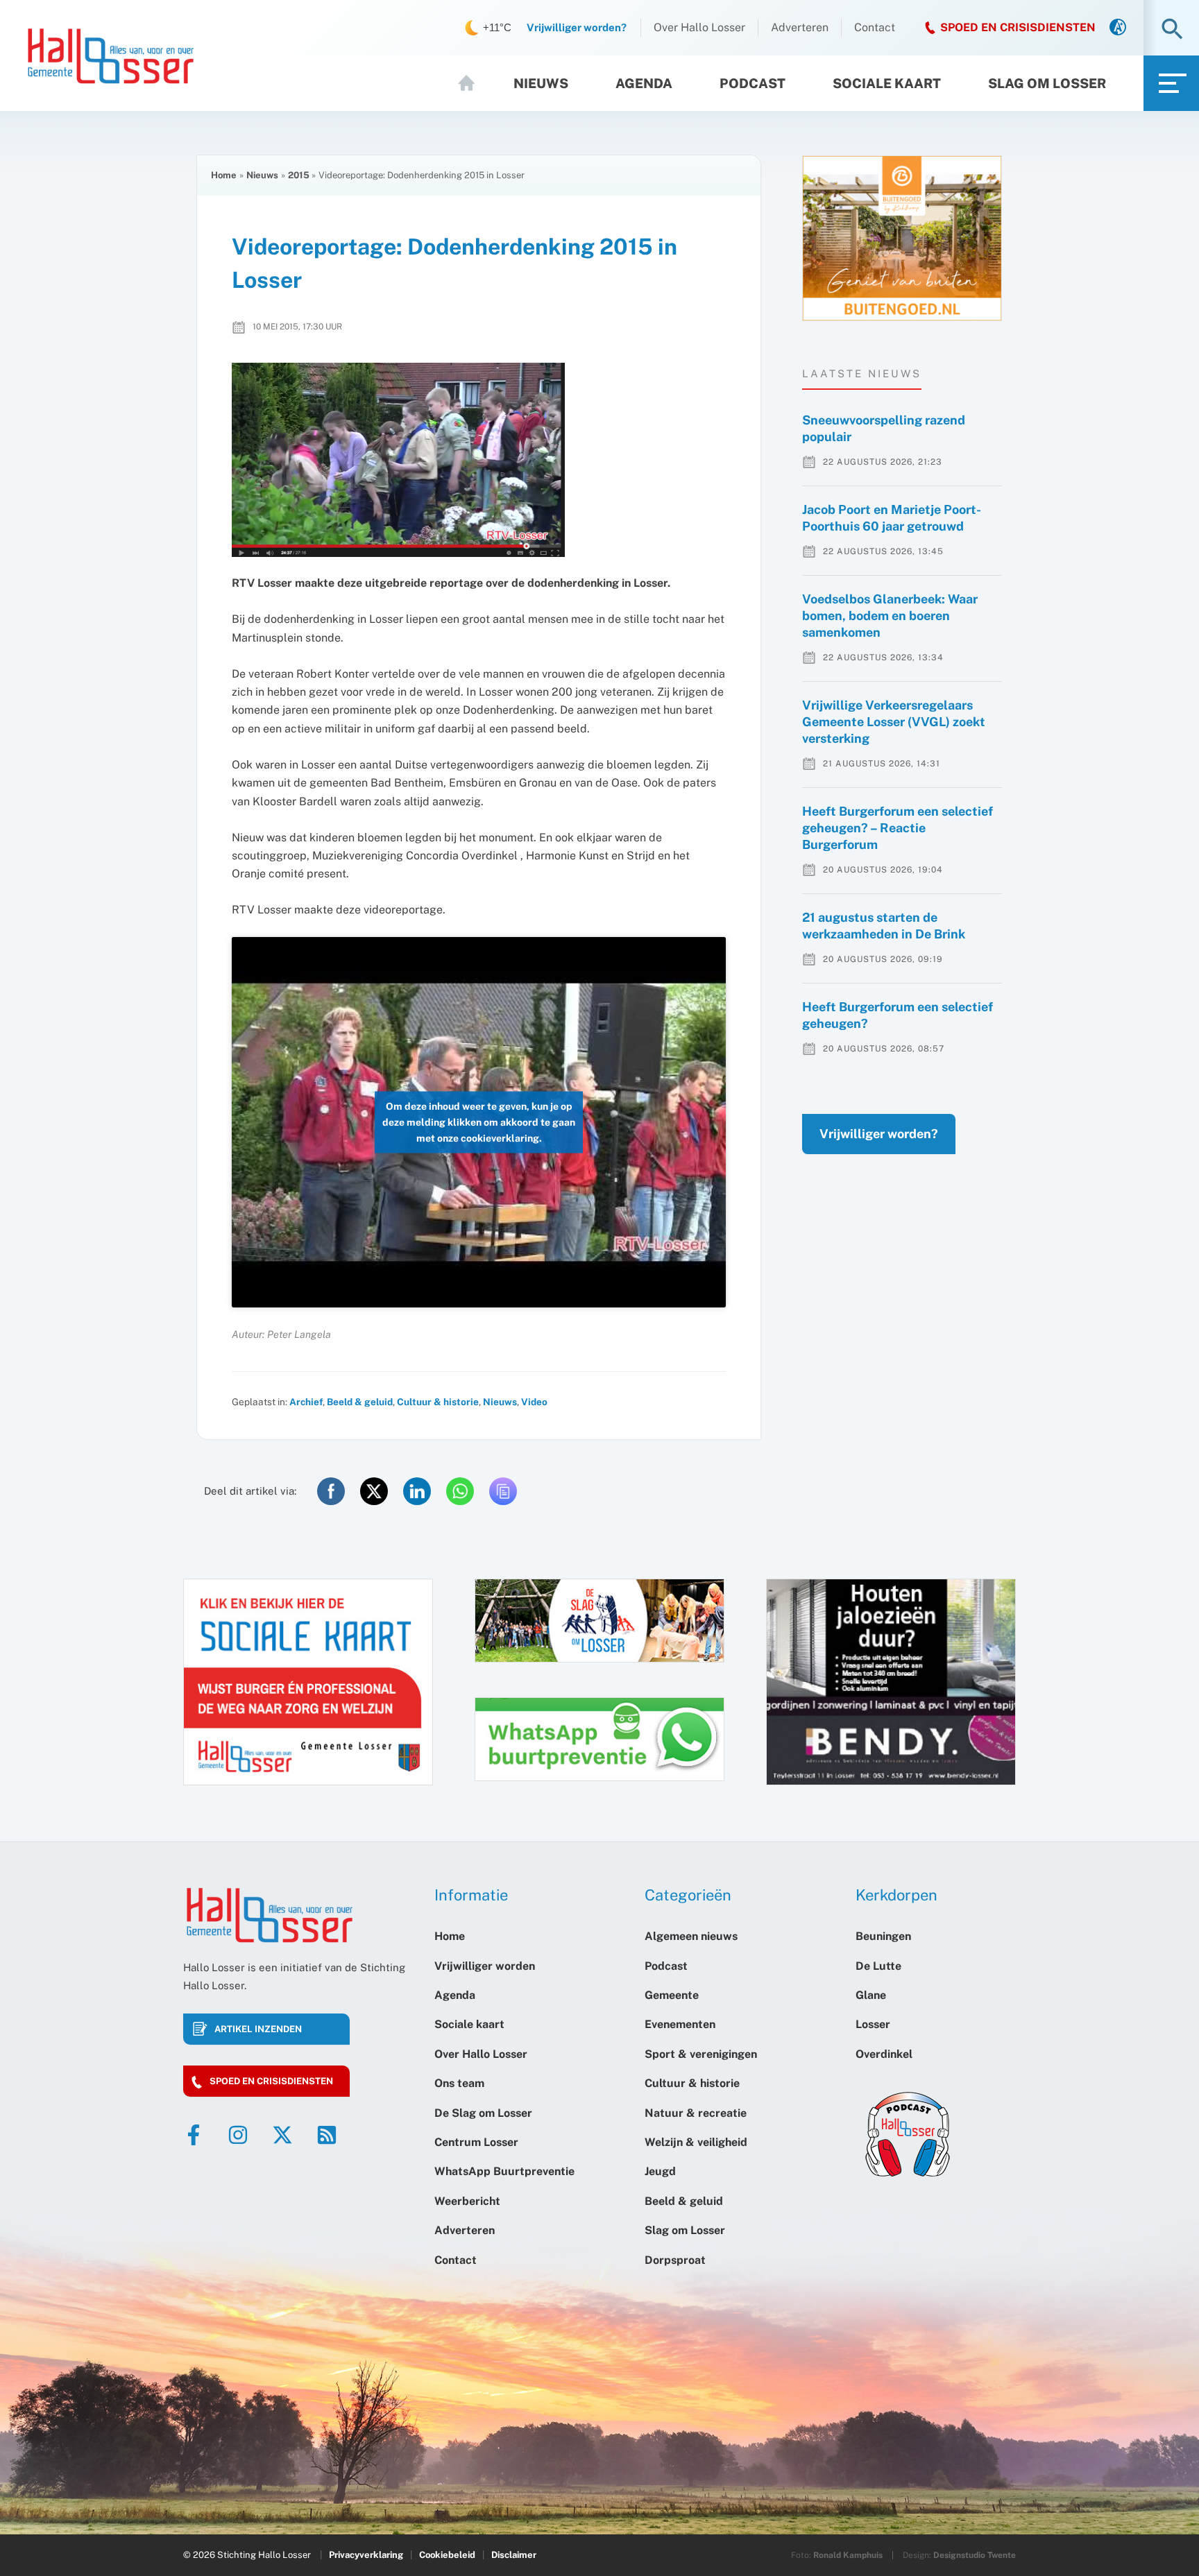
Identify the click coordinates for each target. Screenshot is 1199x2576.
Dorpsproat (675, 2260)
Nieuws (541, 83)
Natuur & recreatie (696, 2113)
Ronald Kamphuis (848, 2555)
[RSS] (327, 2135)
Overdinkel (884, 2054)
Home (473, 83)
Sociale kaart (887, 83)
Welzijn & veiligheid (696, 2142)
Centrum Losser (476, 2142)
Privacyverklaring (366, 2555)
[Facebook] (194, 2135)
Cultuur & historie (438, 1402)
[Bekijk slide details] (902, 238)
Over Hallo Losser (699, 27)
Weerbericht (467, 2201)
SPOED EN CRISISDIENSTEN (1018, 27)
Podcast (752, 83)
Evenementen (680, 2024)
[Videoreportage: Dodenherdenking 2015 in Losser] (479, 460)
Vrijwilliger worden (485, 1966)
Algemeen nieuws (691, 1936)
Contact (875, 27)
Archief (306, 1402)
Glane (871, 1995)
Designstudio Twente (975, 2555)
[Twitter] (282, 2135)
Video (534, 1402)
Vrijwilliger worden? (879, 1134)
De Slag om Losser (483, 2113)
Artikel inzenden (258, 2029)
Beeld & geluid (360, 1402)
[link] (1118, 28)
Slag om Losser (1047, 83)
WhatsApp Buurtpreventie (504, 2171)
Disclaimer (514, 2555)
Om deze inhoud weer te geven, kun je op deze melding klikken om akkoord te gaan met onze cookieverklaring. (479, 1122)
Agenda (644, 83)
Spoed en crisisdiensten (271, 2081)
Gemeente (672, 1995)
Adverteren (800, 27)
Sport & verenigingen (701, 2054)
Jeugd (660, 2171)
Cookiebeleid (447, 2555)
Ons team (459, 2083)
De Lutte (878, 1966)
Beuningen (883, 1936)
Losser (873, 2024)
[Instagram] (238, 2135)
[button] (1172, 30)
